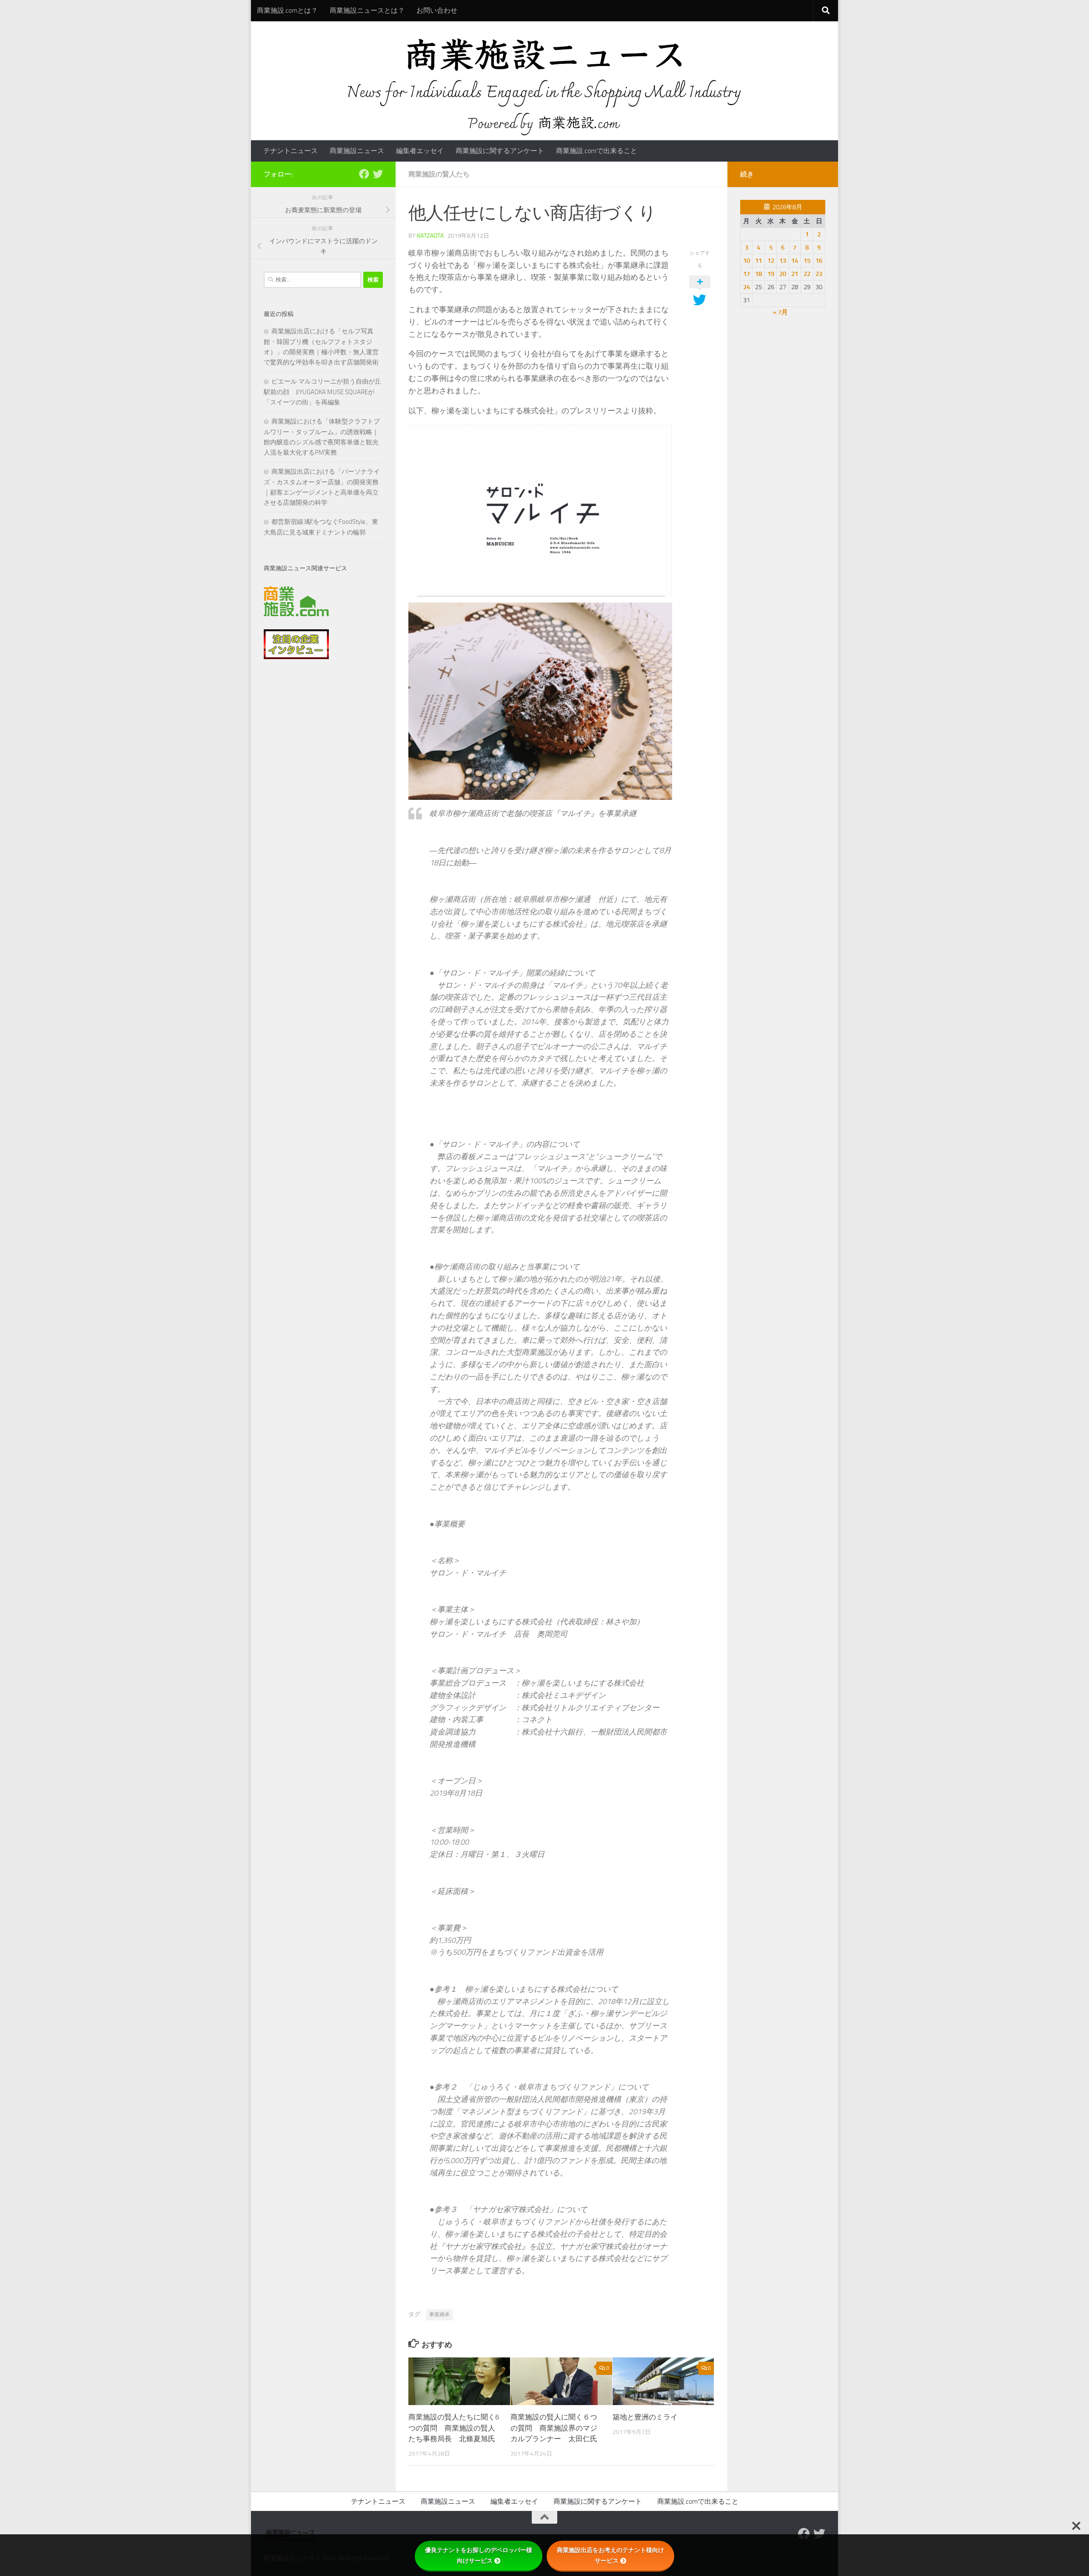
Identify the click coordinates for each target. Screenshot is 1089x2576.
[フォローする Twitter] (378, 174)
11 (758, 261)
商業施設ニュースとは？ (367, 10)
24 (747, 287)
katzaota (430, 236)
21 (795, 274)
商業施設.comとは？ (287, 10)
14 (795, 261)
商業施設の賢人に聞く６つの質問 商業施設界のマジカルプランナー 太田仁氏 (554, 2428)
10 (747, 261)
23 (819, 274)
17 (747, 274)
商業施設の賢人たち (439, 174)
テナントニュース (291, 151)
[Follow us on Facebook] (364, 174)
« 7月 (780, 312)
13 (783, 261)
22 (807, 274)
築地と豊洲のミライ (645, 2417)
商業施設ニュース (357, 151)
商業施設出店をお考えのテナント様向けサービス (610, 2555)
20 (783, 274)
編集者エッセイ (420, 151)
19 (771, 274)
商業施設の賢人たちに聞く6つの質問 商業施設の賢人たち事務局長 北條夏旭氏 (454, 2428)
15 (807, 261)
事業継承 (439, 2314)
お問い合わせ (437, 10)
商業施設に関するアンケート (500, 151)
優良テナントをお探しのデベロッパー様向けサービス (479, 2555)
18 (758, 274)
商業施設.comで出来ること (597, 151)
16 (819, 261)
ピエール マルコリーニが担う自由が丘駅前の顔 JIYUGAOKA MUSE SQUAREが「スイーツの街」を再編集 (322, 392)
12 (771, 261)
